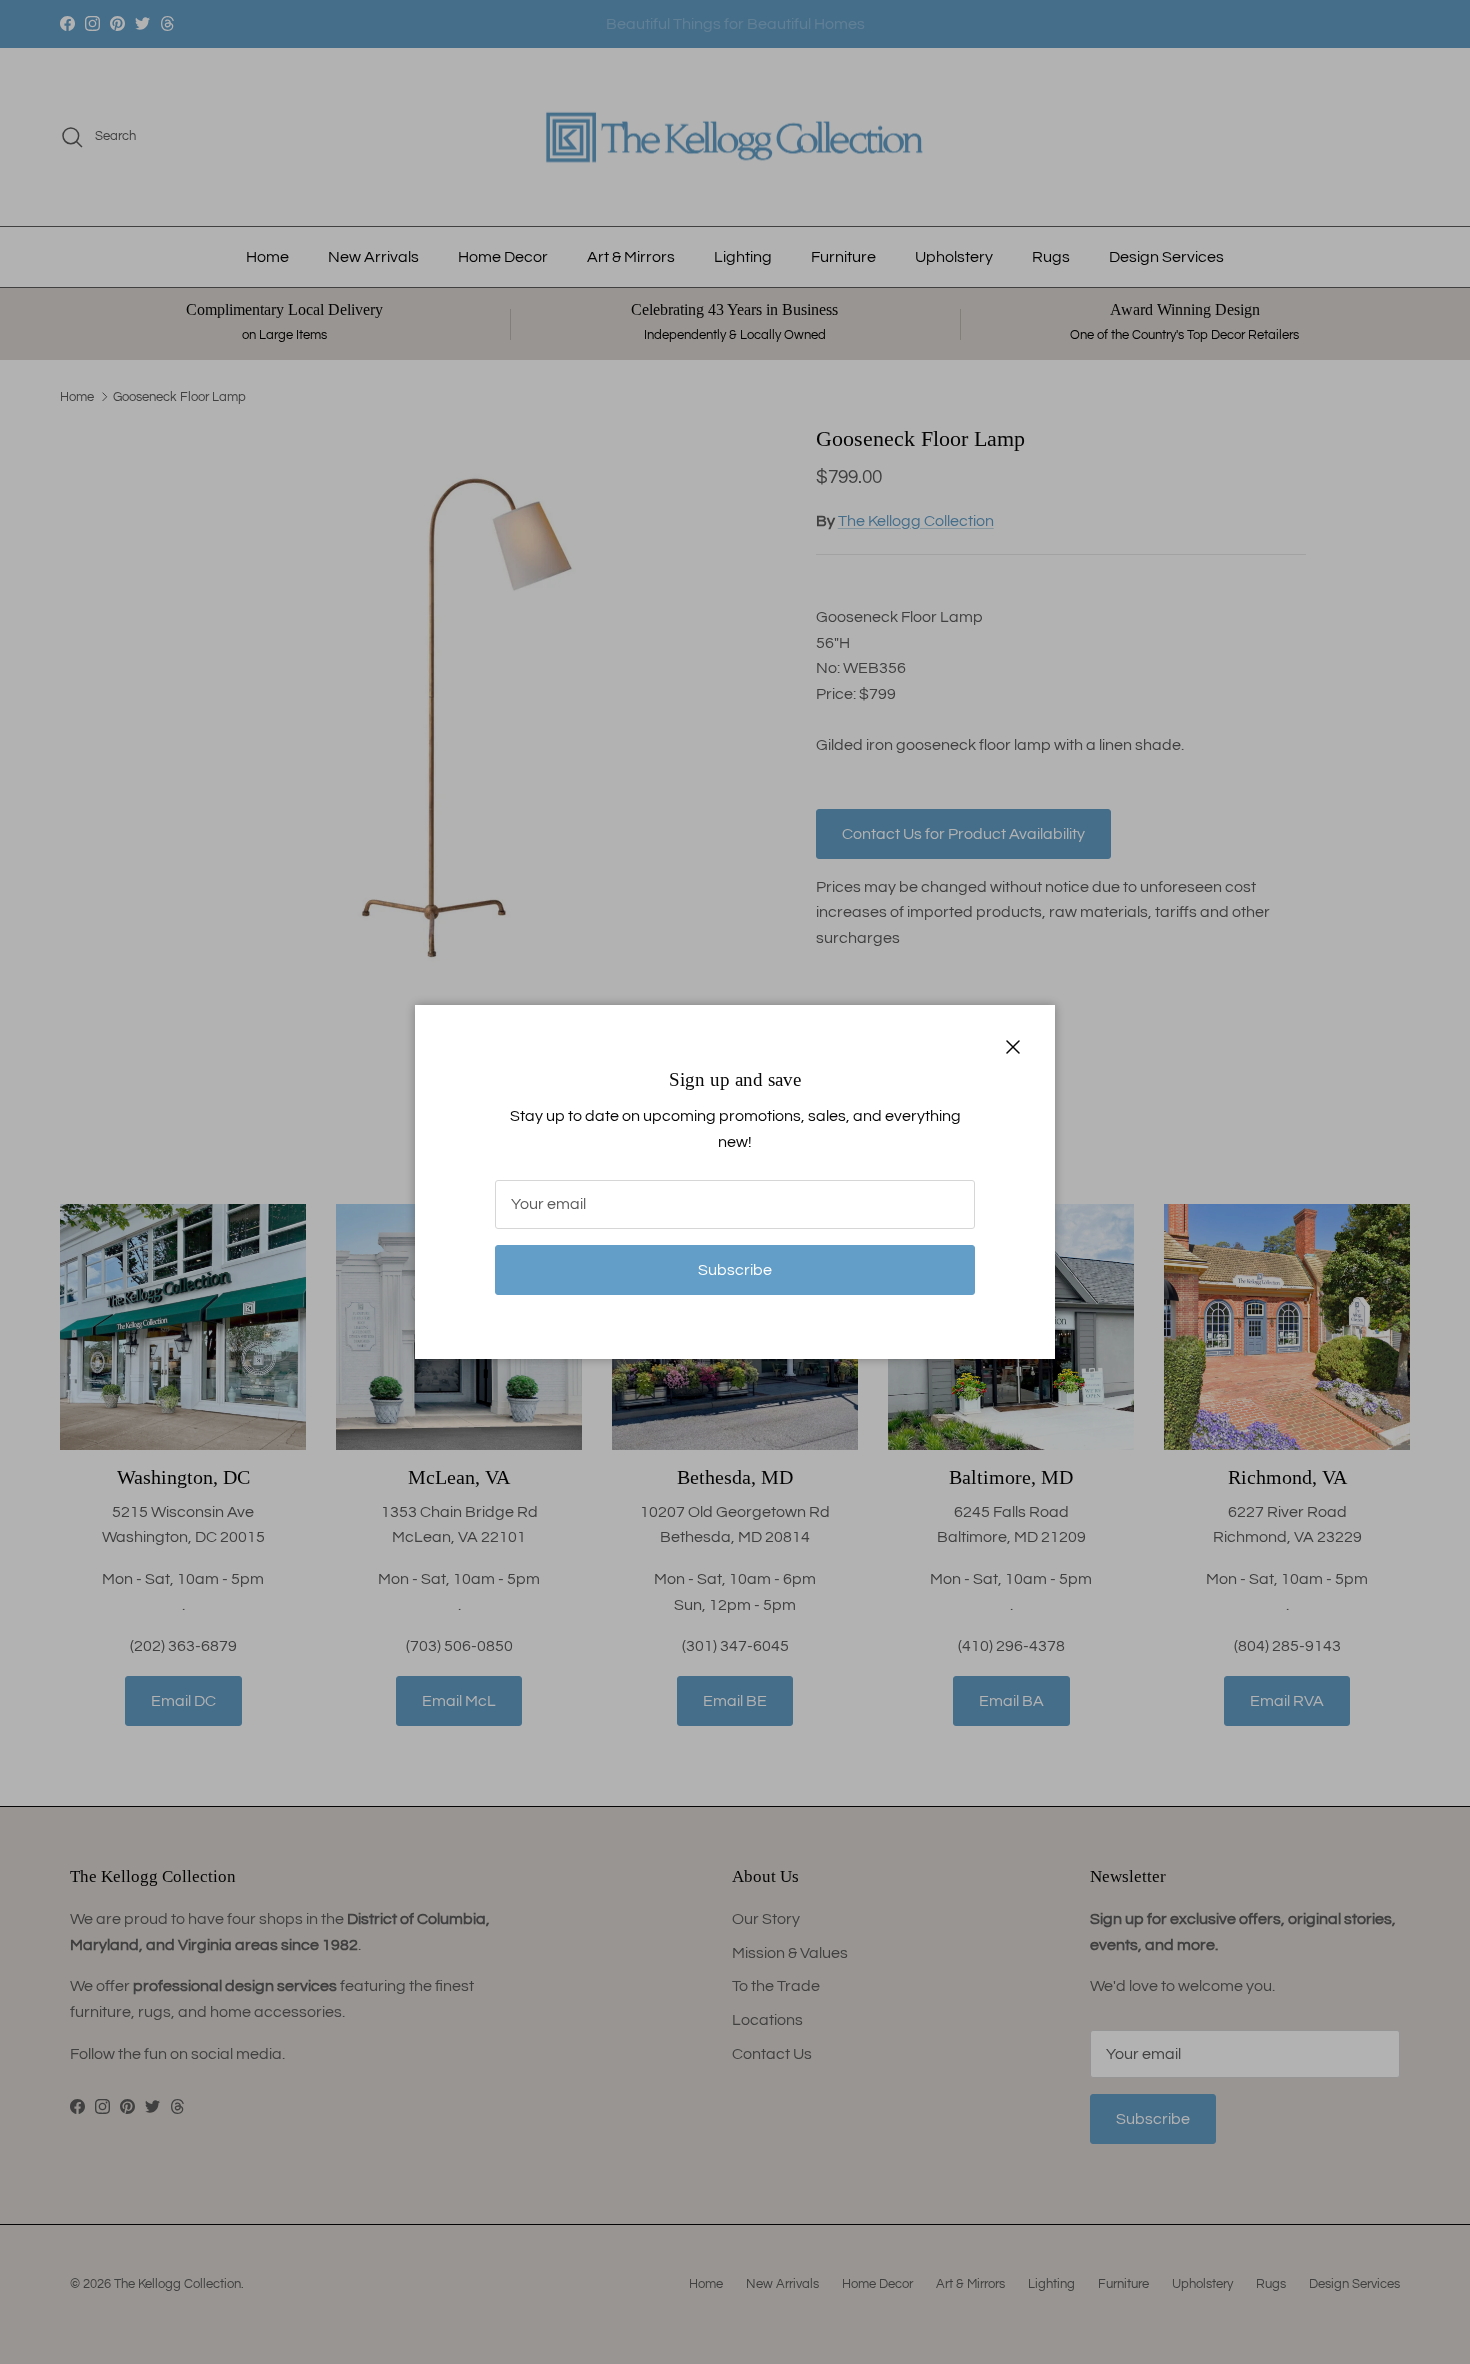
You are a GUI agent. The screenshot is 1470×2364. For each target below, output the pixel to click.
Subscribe (735, 1270)
